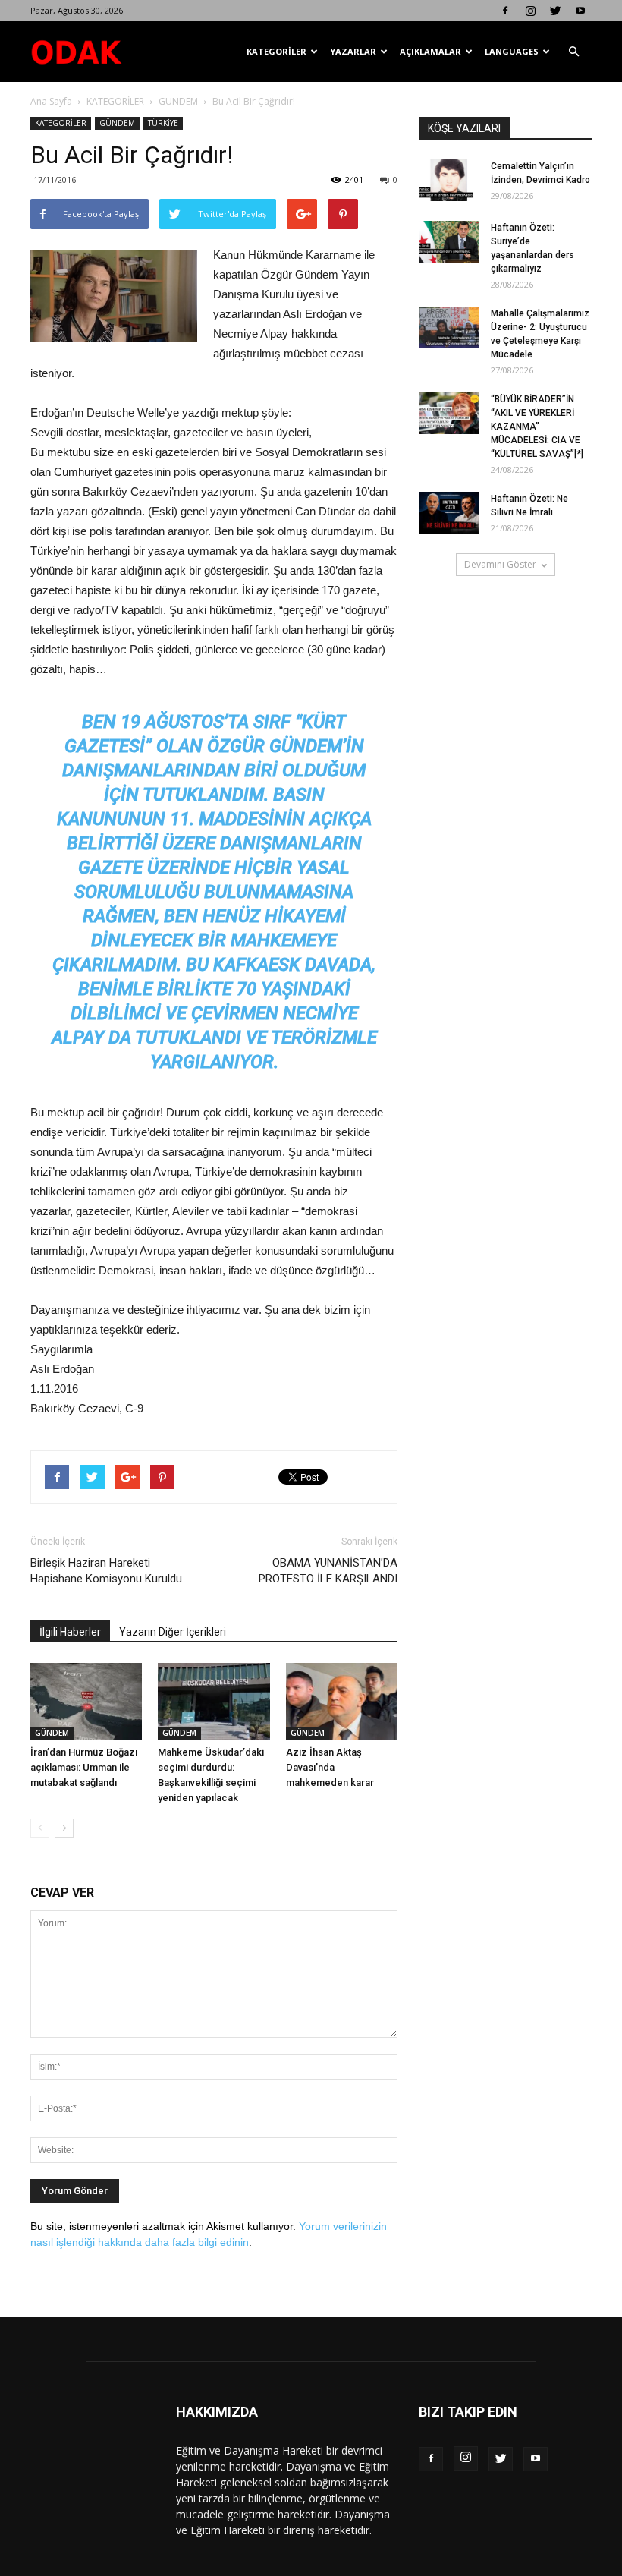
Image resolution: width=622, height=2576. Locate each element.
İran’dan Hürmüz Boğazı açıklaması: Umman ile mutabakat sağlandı (84, 1767)
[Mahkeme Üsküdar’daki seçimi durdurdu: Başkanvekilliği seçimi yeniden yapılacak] (214, 1701)
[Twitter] (555, 11)
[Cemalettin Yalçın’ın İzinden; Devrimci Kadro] (449, 180)
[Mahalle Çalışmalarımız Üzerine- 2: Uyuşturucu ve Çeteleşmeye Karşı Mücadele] (449, 328)
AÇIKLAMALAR (430, 51)
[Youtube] (580, 11)
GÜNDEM (178, 101)
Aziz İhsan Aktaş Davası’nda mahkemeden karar (330, 1767)
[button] (573, 52)
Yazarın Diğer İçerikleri (173, 1632)
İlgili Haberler (70, 1632)
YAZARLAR (353, 51)
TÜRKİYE (163, 123)
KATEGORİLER (276, 51)
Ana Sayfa (51, 101)
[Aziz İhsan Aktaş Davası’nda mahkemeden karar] (342, 1701)
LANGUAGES (512, 51)
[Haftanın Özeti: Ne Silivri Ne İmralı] (449, 513)
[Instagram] (530, 11)
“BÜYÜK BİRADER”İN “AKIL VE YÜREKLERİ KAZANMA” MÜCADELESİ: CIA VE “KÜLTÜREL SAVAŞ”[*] (537, 427)
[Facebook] (505, 11)
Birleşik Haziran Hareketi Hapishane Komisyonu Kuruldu (106, 1571)
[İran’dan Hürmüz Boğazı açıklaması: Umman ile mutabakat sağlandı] (86, 1701)
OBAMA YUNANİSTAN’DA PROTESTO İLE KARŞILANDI (328, 1571)
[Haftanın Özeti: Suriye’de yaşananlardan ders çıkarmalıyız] (449, 242)
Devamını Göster (500, 564)
